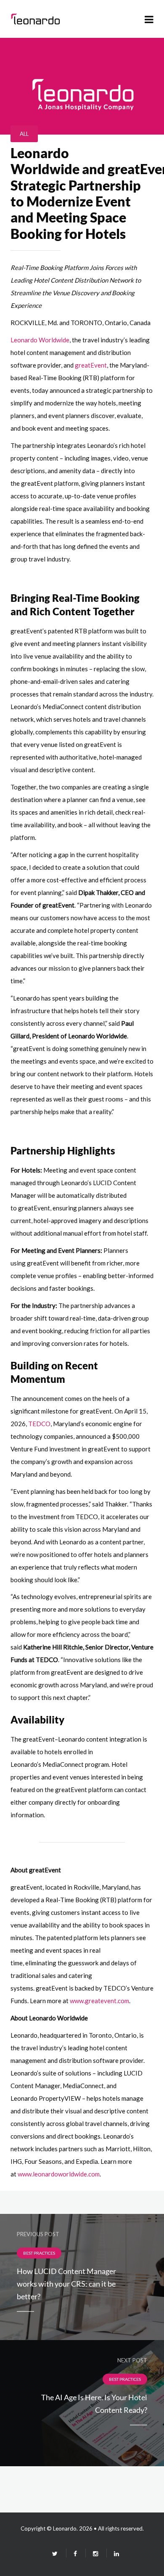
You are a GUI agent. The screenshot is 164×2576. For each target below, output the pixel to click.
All (24, 134)
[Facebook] (75, 2553)
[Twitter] (55, 2553)
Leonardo (65, 2528)
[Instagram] (95, 2553)
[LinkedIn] (113, 2553)
